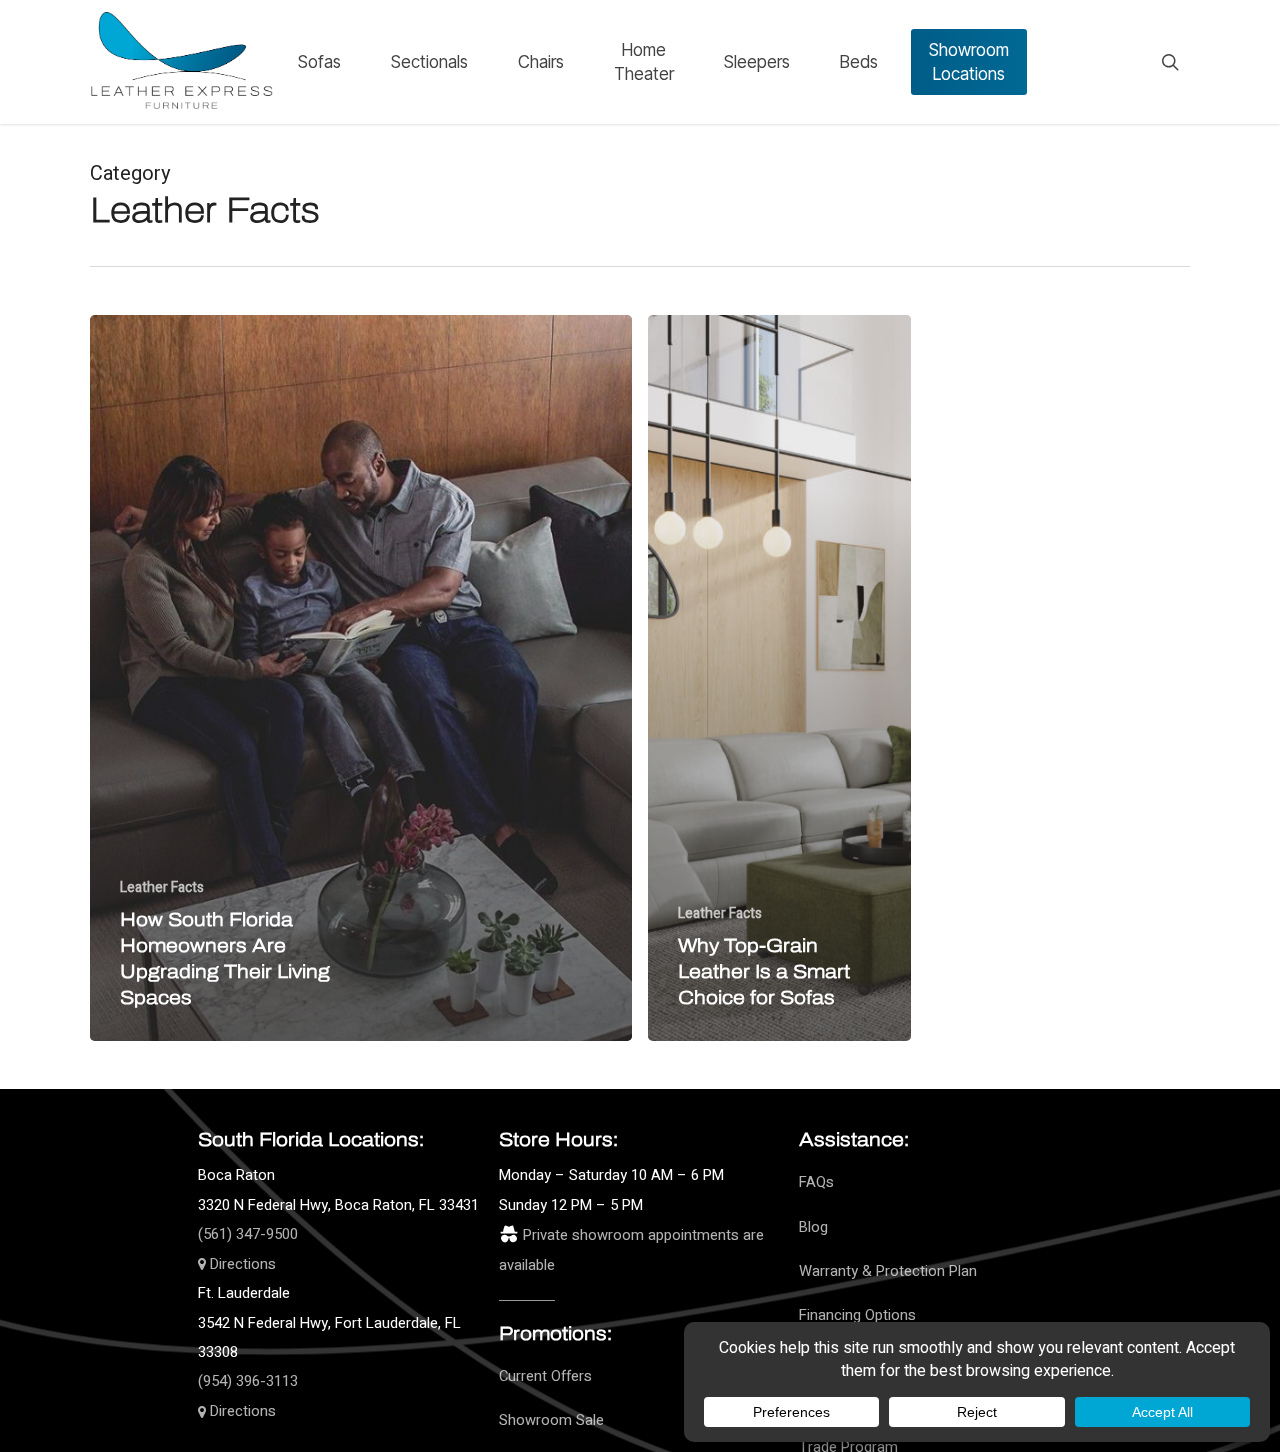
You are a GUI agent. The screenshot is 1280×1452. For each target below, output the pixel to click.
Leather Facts (162, 887)
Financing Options (857, 1315)
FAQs (816, 1182)
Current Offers (545, 1376)
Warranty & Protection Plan (888, 1271)
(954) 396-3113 (248, 1381)
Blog (813, 1227)
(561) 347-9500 (248, 1234)
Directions (241, 1264)
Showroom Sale (551, 1420)
